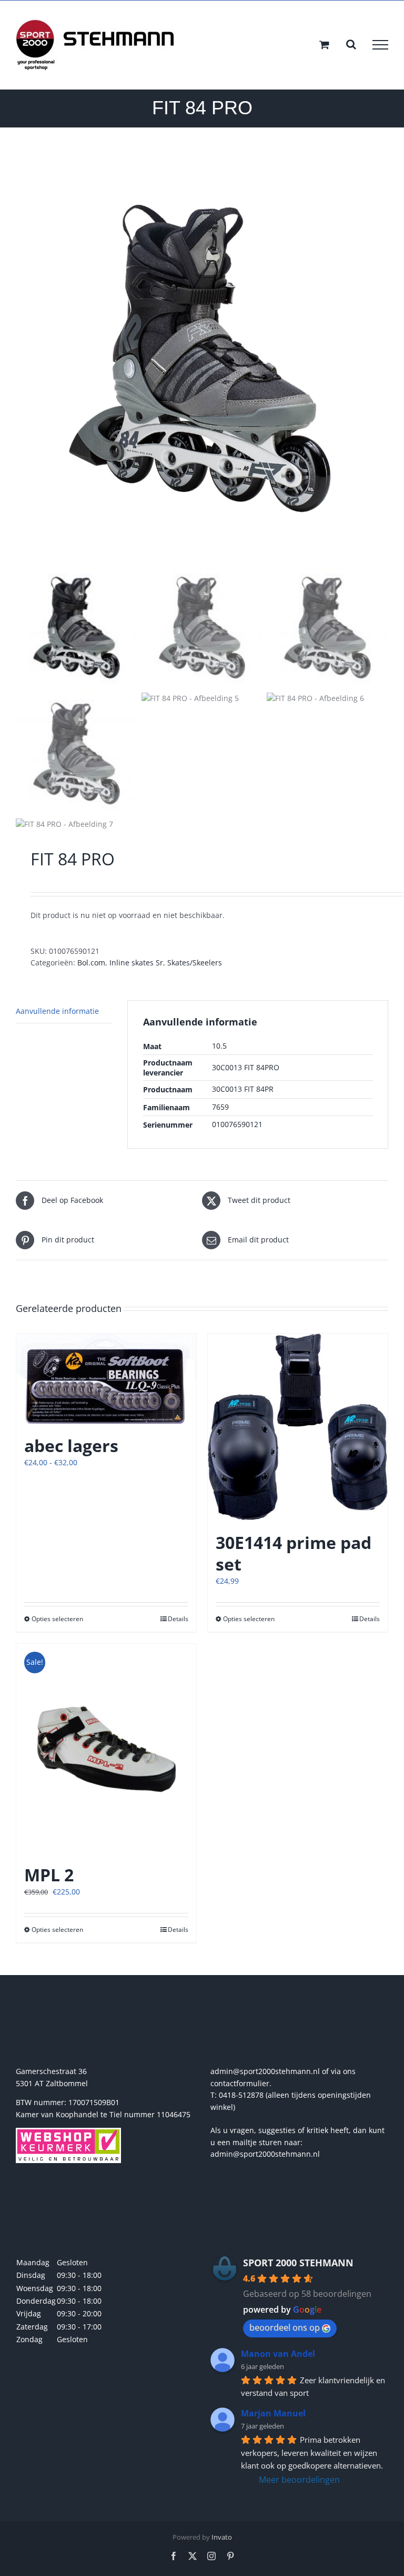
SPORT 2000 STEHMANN (298, 2263)
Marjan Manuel (273, 2413)
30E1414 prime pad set (294, 1553)
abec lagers (71, 1445)
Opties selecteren (57, 1619)
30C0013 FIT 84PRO (246, 1067)
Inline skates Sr (136, 963)
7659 (220, 1107)
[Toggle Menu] (380, 45)
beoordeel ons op (285, 2327)
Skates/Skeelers (195, 963)
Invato (222, 2537)
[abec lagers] (106, 1379)
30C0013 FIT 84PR (243, 1089)
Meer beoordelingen (299, 2480)
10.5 (219, 1046)
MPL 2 (49, 1875)
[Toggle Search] (351, 44)
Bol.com (91, 963)
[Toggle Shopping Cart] (324, 45)
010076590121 (237, 1124)
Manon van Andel (278, 2354)
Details (178, 1619)
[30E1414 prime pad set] (298, 1427)
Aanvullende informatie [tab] (57, 1011)
